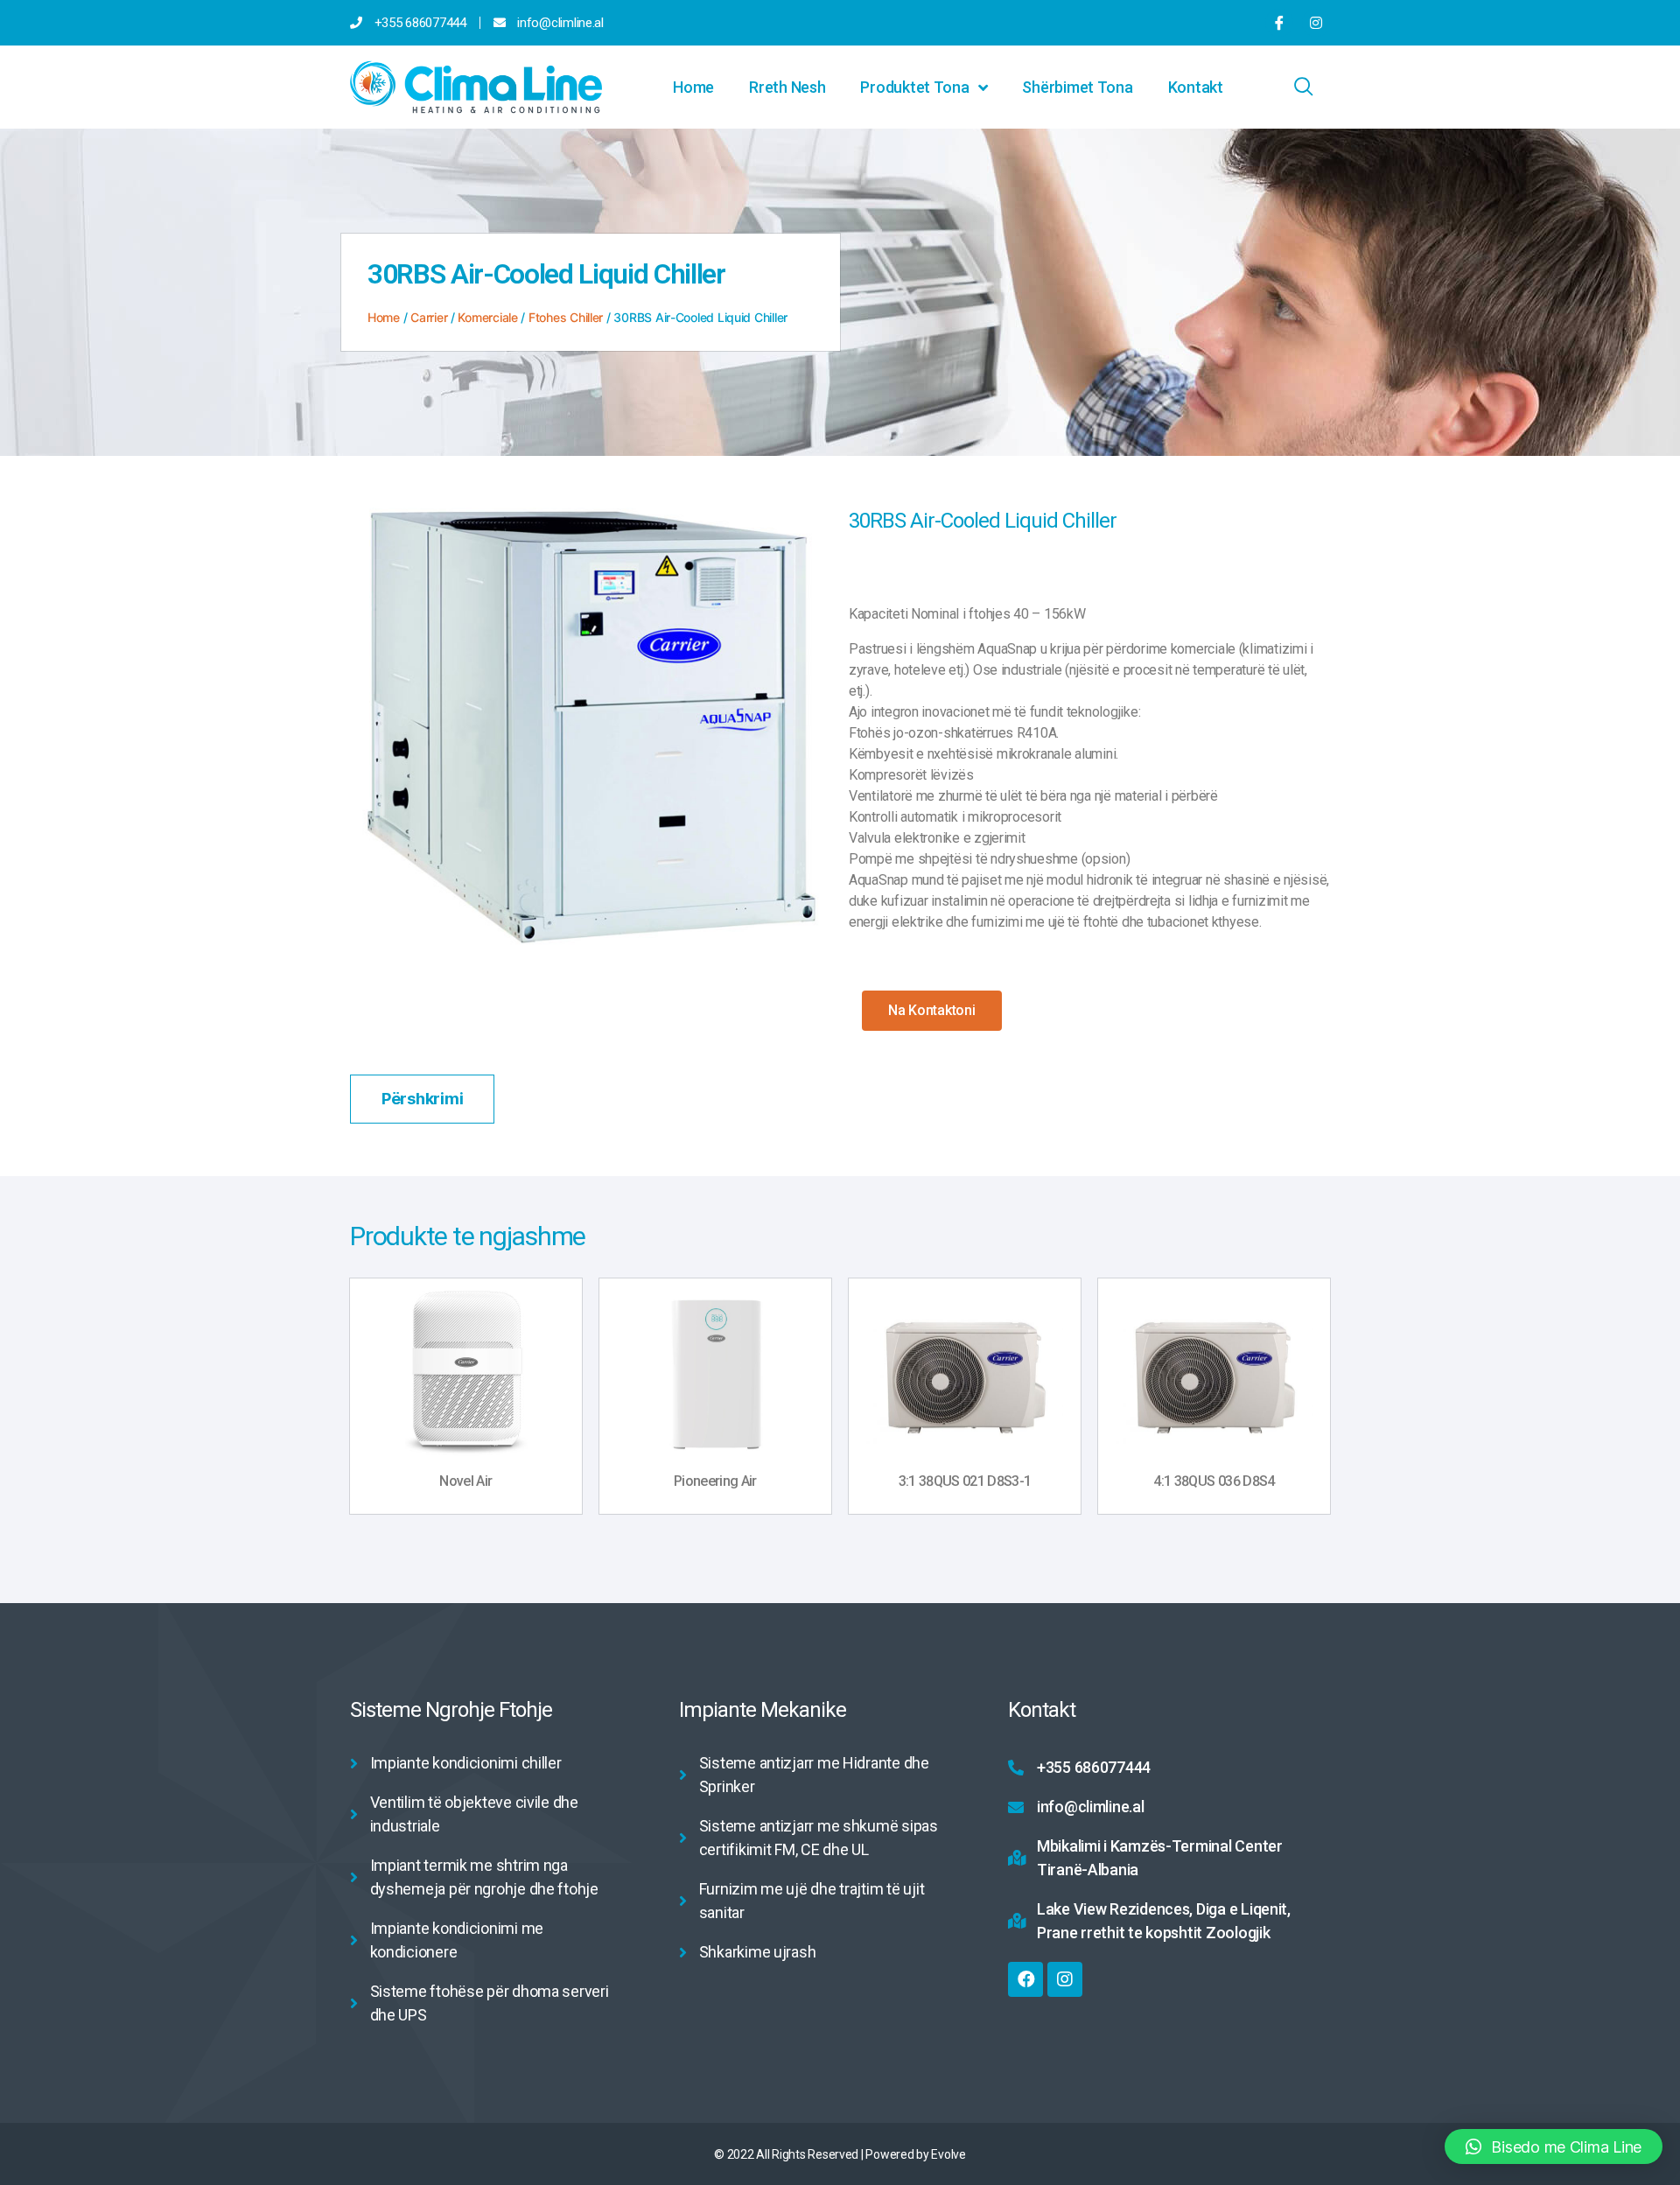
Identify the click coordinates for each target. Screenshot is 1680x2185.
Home (693, 87)
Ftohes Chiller (566, 317)
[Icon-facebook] (1279, 23)
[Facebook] (1025, 1979)
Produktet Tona (914, 87)
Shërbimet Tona (1077, 87)
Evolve (948, 2154)
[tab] (422, 1099)
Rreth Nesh (787, 87)
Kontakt (1196, 87)
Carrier (429, 317)
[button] (932, 1011)
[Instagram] (1316, 23)
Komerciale (487, 317)
